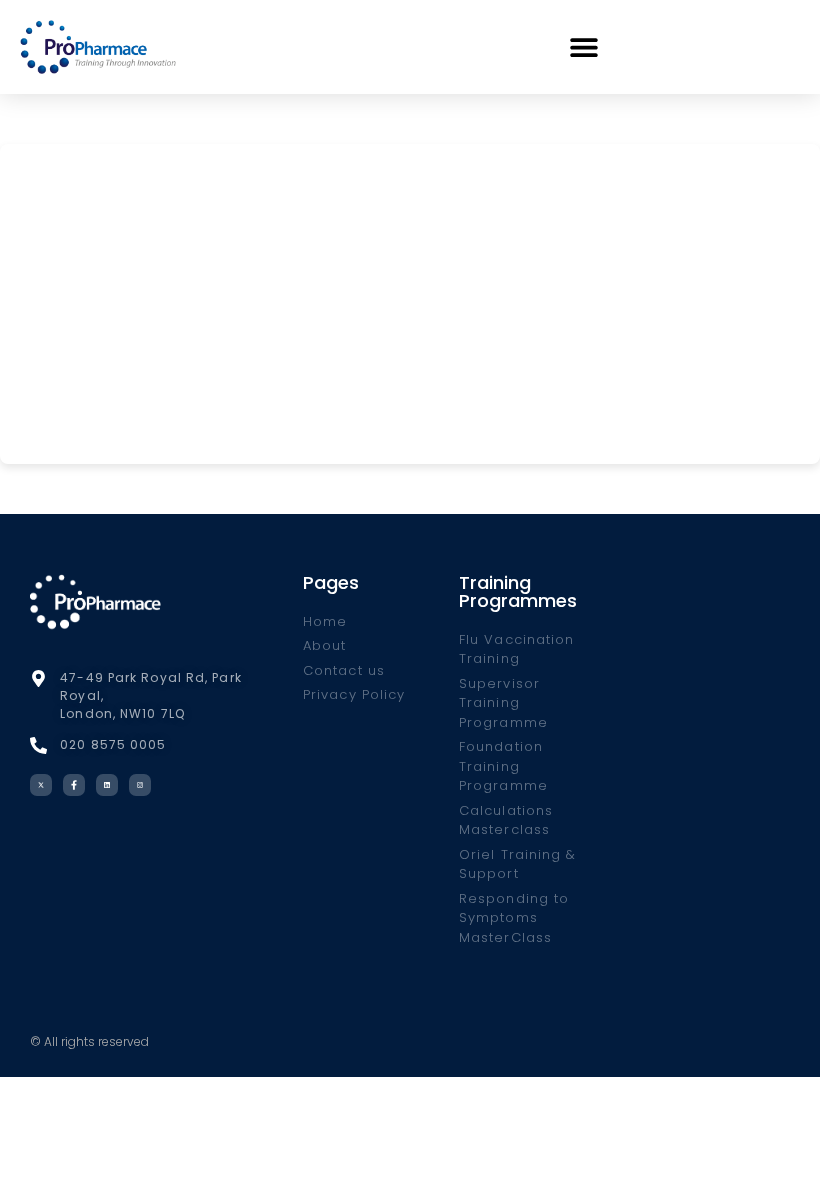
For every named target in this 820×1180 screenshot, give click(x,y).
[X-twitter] (41, 785)
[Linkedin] (107, 785)
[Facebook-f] (74, 785)
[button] (584, 46)
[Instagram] (140, 785)
